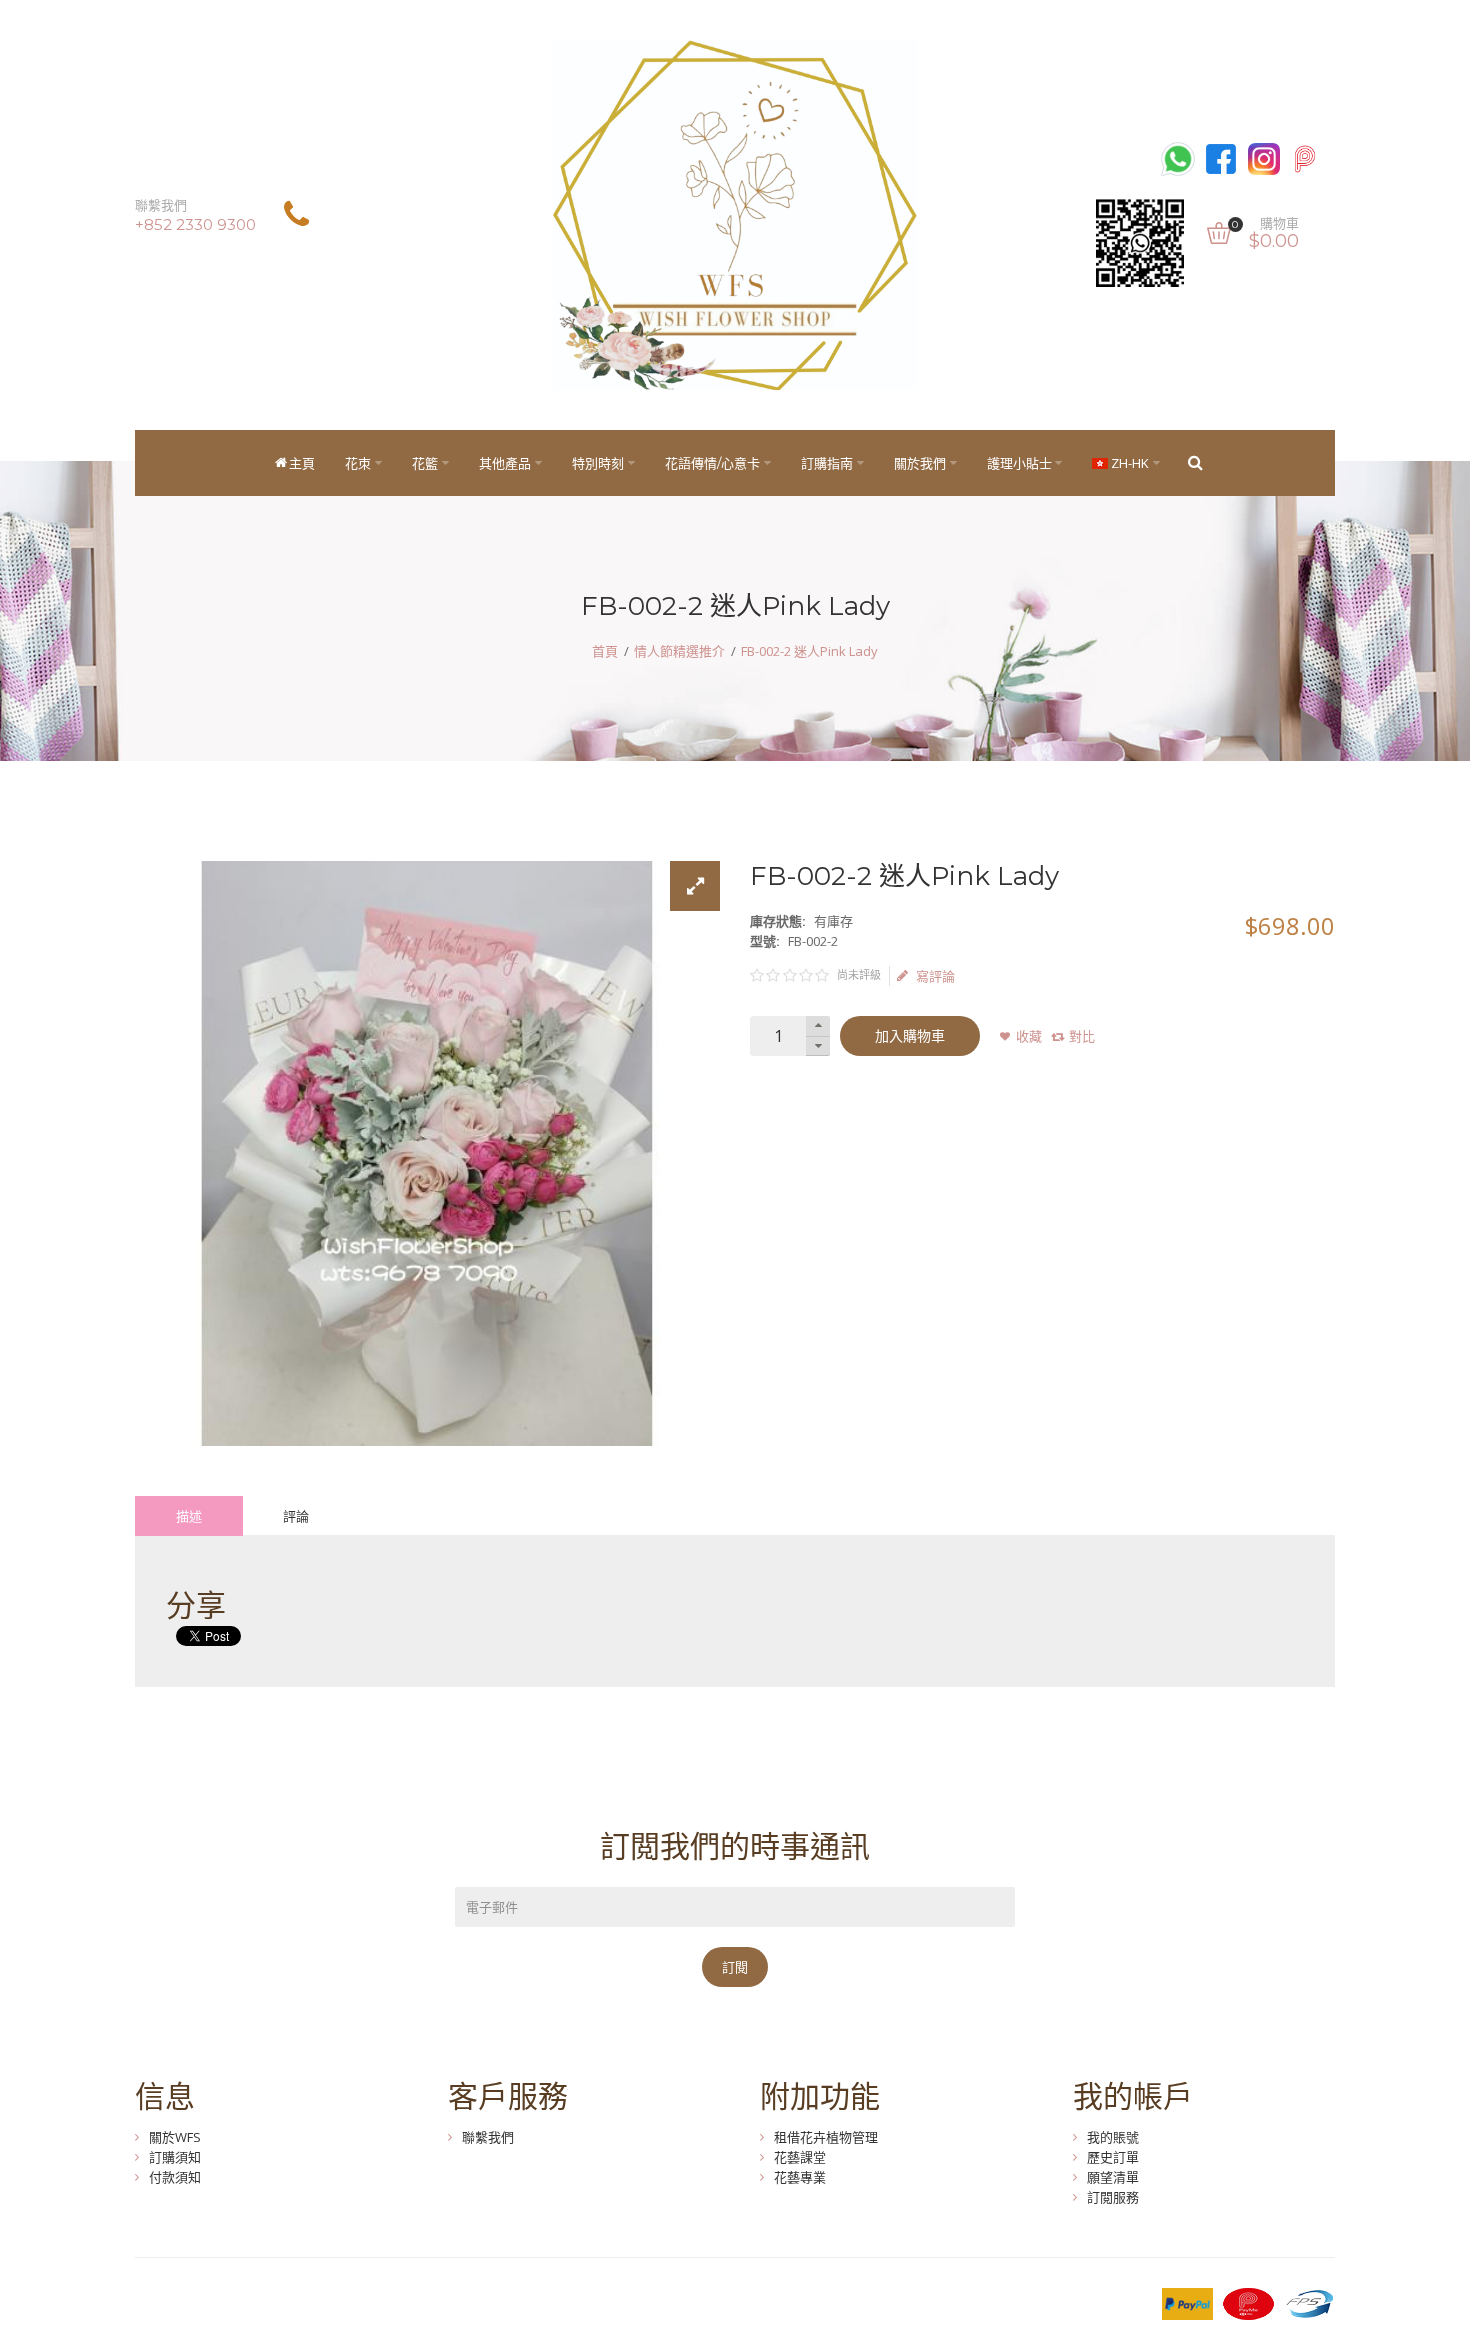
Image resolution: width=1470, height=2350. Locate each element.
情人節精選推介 (679, 651)
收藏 (1029, 1036)
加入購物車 (910, 1036)
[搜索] (1195, 463)
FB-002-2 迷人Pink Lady (809, 651)
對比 (1082, 1036)
